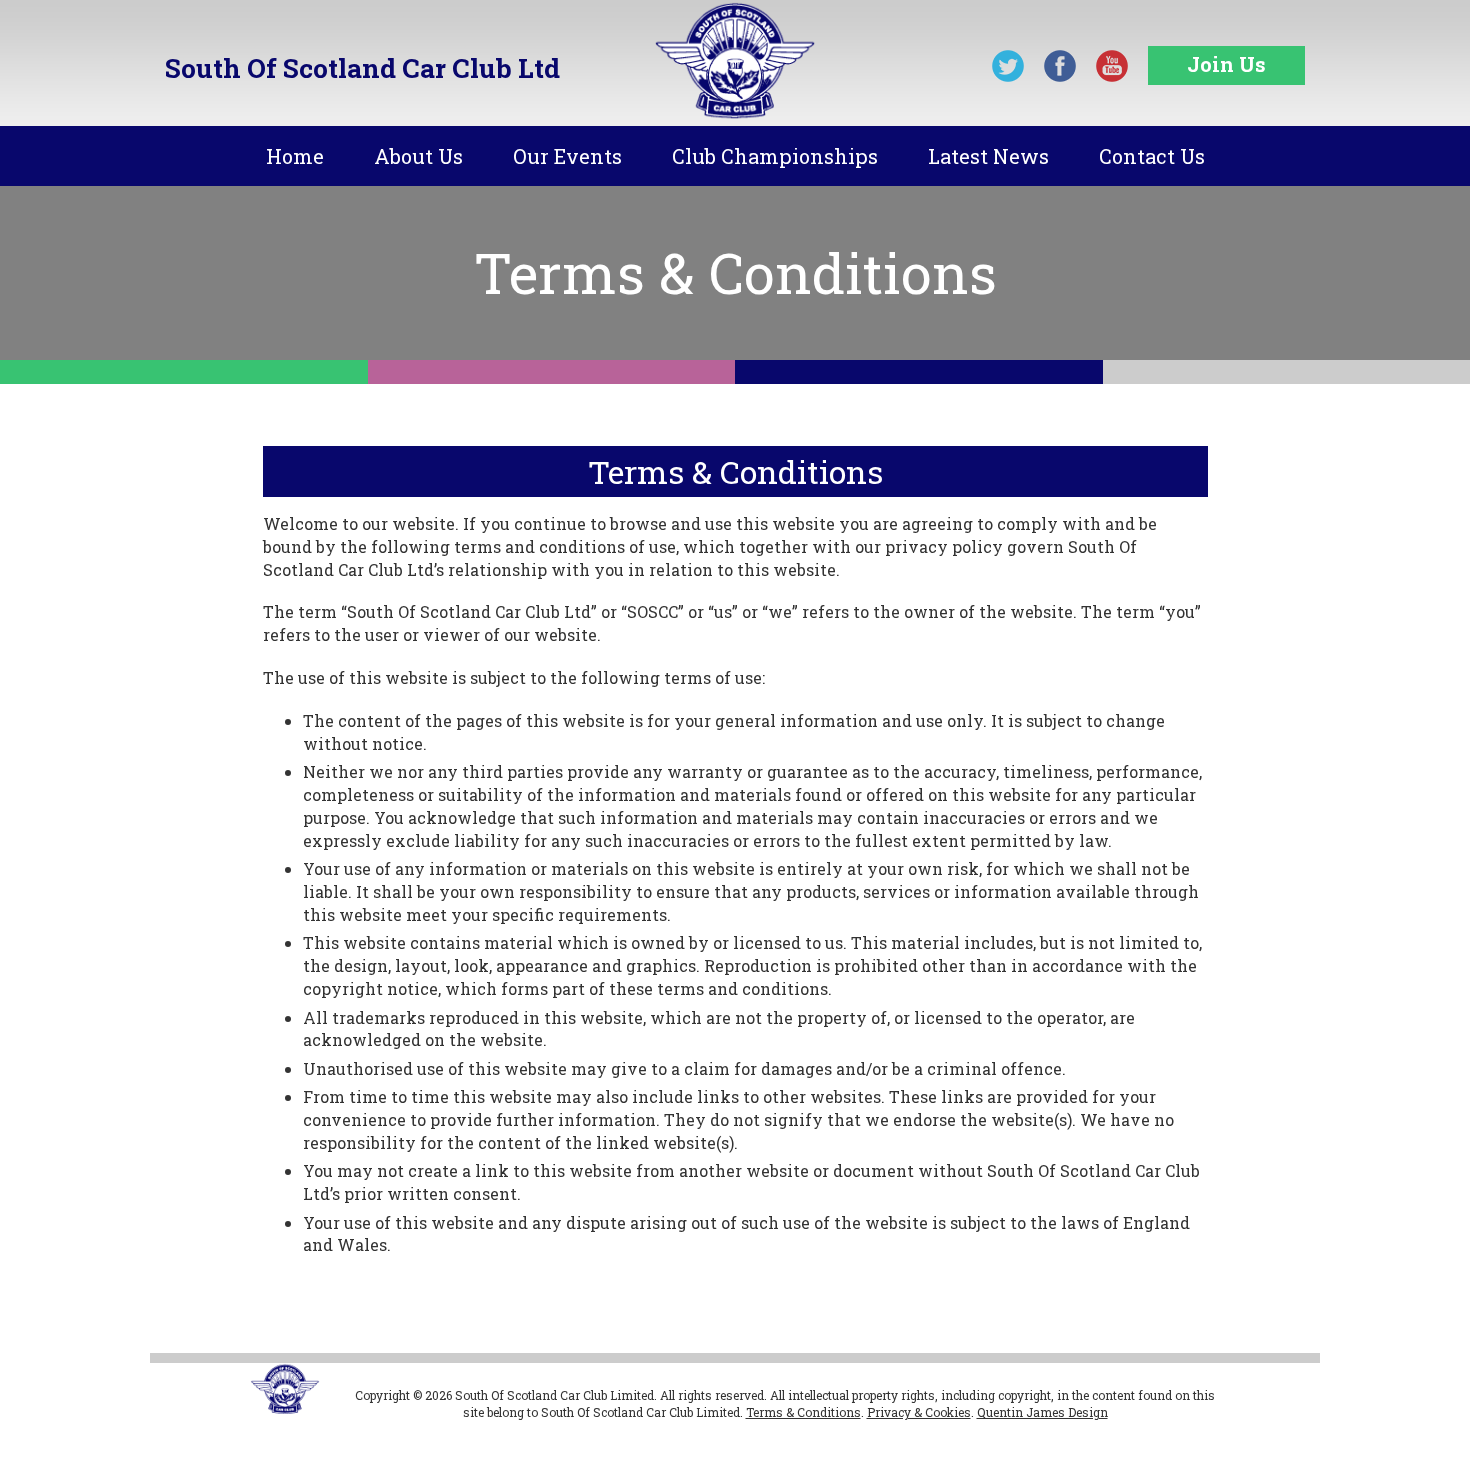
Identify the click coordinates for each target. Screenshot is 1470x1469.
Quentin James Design (1042, 1412)
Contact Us (1152, 156)
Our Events (567, 156)
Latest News (988, 156)
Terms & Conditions (803, 1412)
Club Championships (775, 156)
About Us (418, 156)
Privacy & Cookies (919, 1412)
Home (295, 156)
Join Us (1226, 64)
